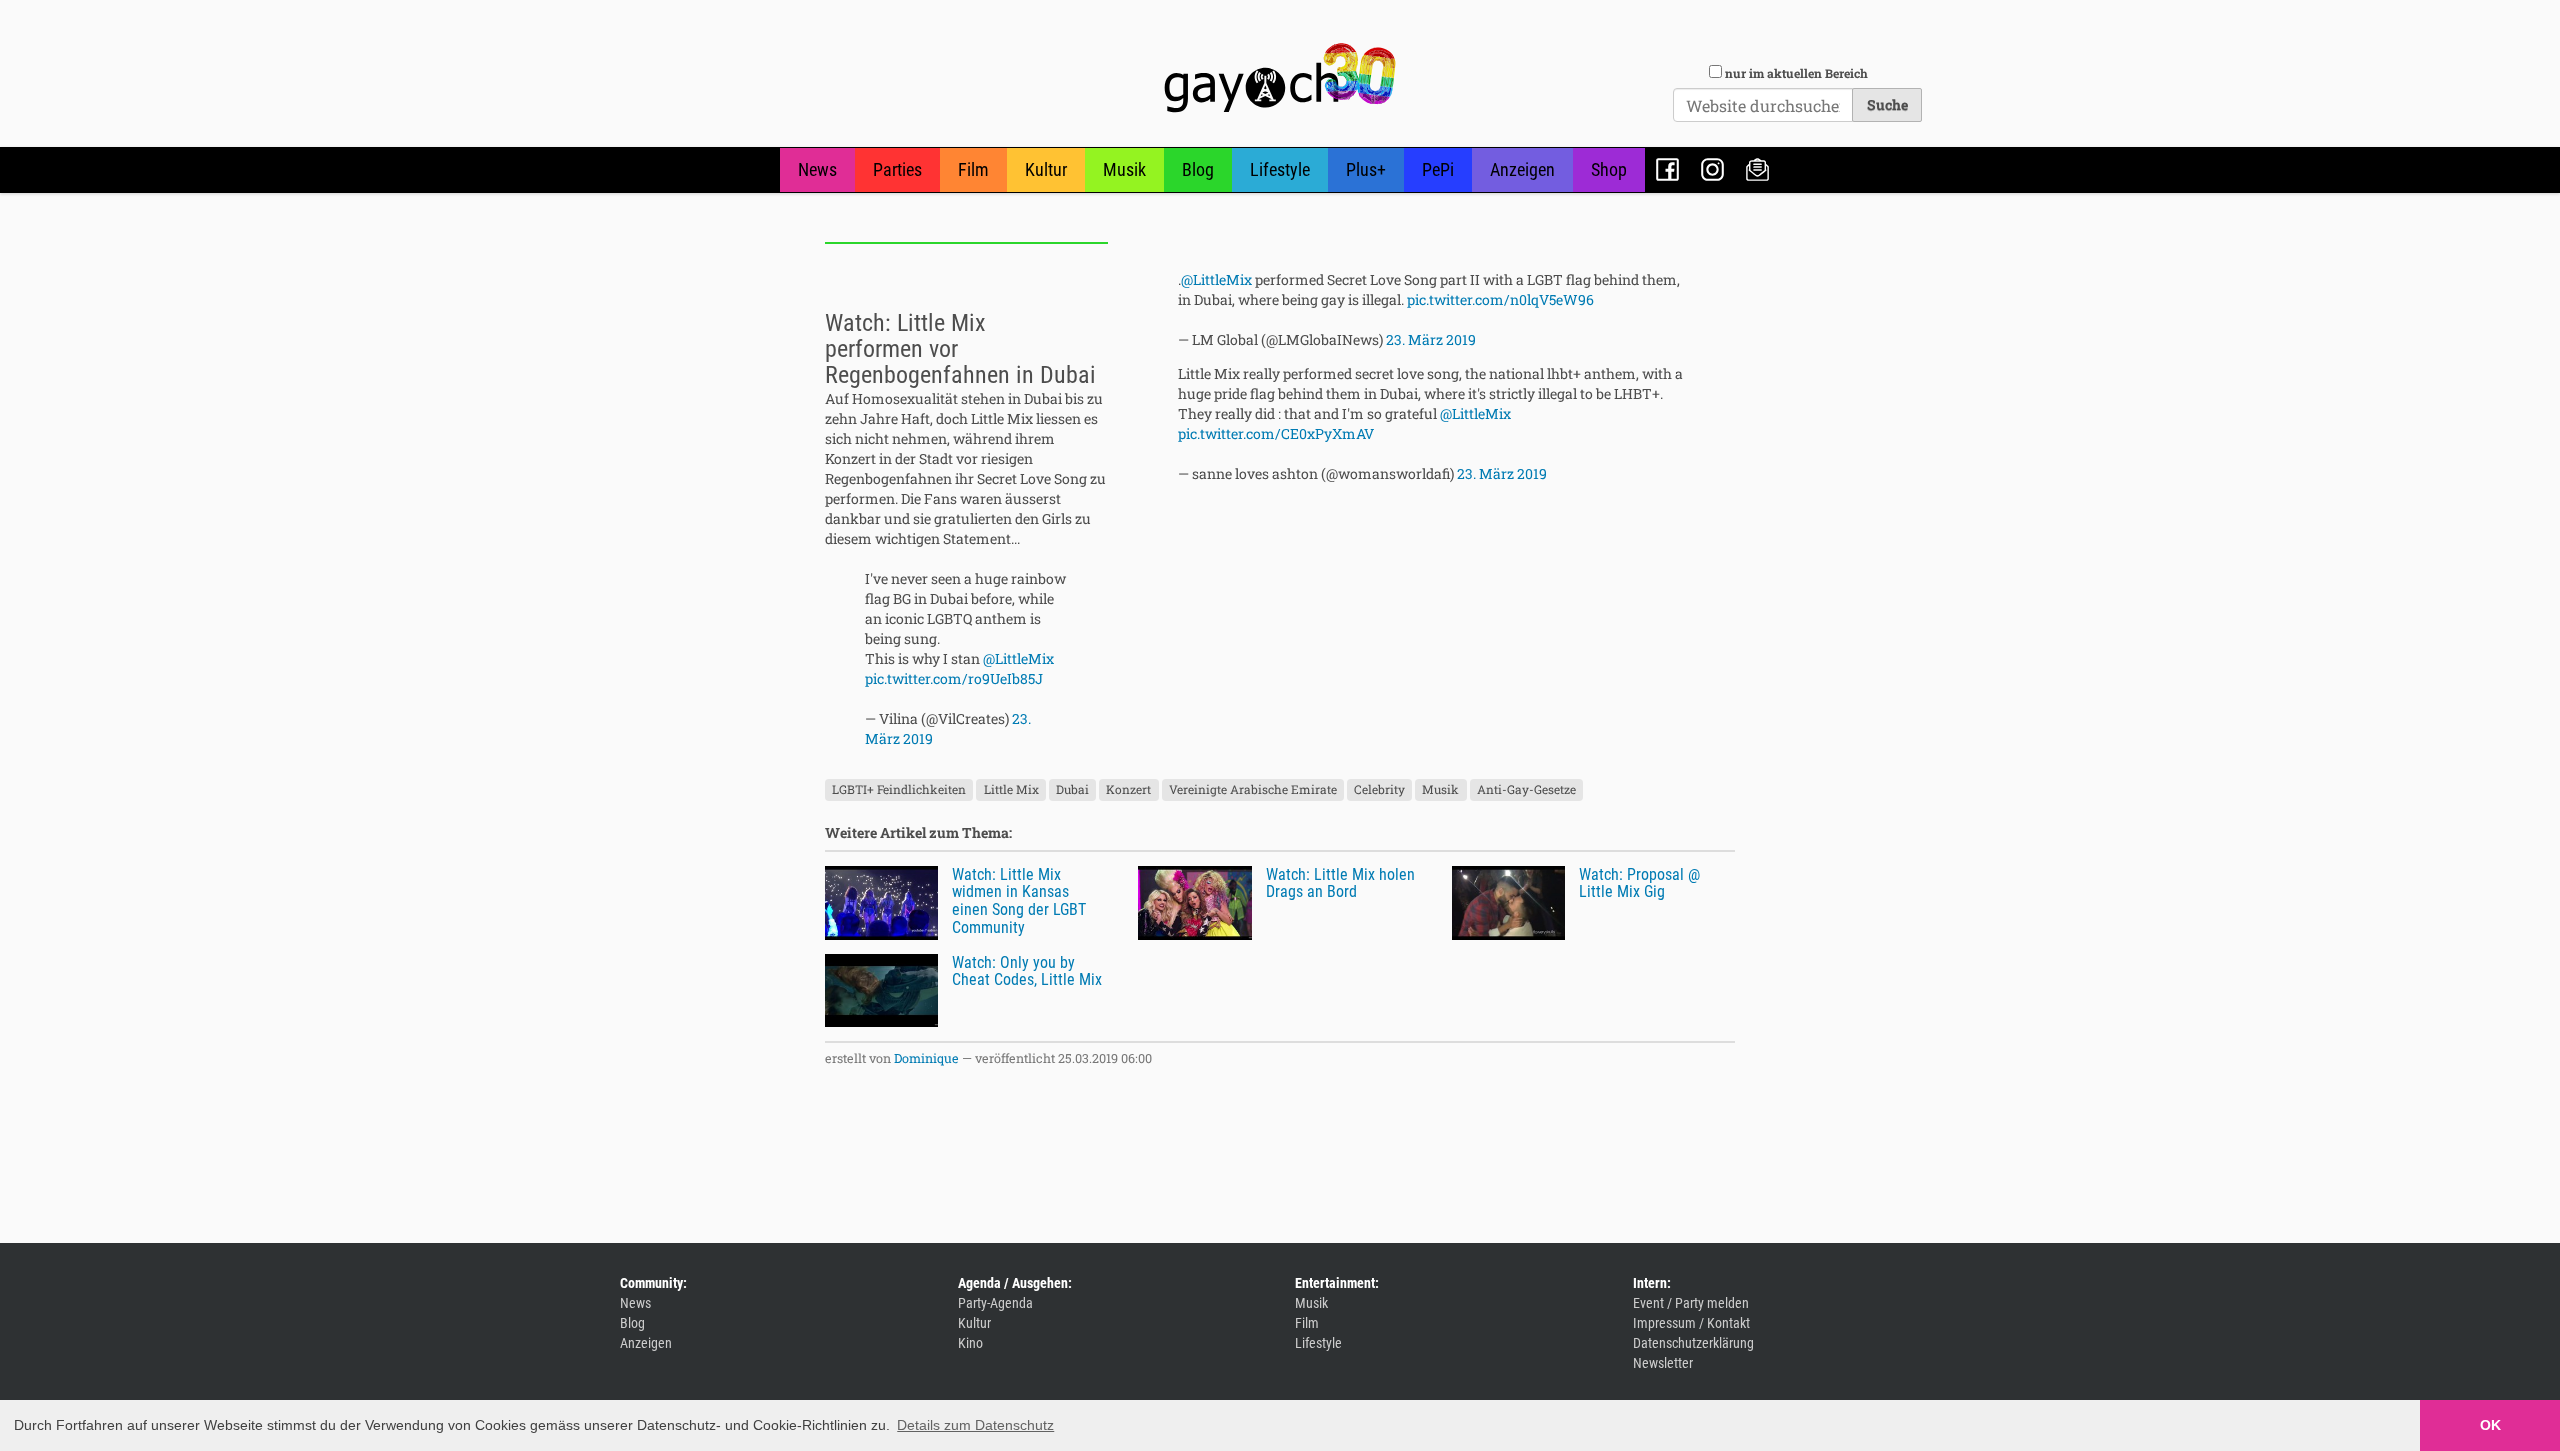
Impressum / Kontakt (1691, 1323)
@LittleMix (1018, 658)
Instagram (1712, 169)
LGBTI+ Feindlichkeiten (899, 790)
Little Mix (1011, 790)
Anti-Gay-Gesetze (1526, 790)
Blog (1198, 169)
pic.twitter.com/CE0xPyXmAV (1276, 433)
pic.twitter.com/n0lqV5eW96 (1500, 299)
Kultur (1046, 169)
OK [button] (2490, 1425)
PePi (1438, 169)
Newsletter (1757, 169)
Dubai (1072, 790)
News (817, 169)
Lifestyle (1280, 169)
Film (973, 169)
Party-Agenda (995, 1303)
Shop (1609, 169)
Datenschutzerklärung (1693, 1343)
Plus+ (1366, 169)
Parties (897, 169)
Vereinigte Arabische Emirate (1253, 790)
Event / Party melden (1691, 1303)
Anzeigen (1522, 169)
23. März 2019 (1431, 339)
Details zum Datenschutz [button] (975, 1425)
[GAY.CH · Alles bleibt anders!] (1280, 78)
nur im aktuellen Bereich (1796, 73)
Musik (1124, 169)
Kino (970, 1343)
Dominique (926, 1058)
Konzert (1128, 790)
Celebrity (1379, 790)
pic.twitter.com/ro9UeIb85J (954, 678)
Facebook (1667, 169)
